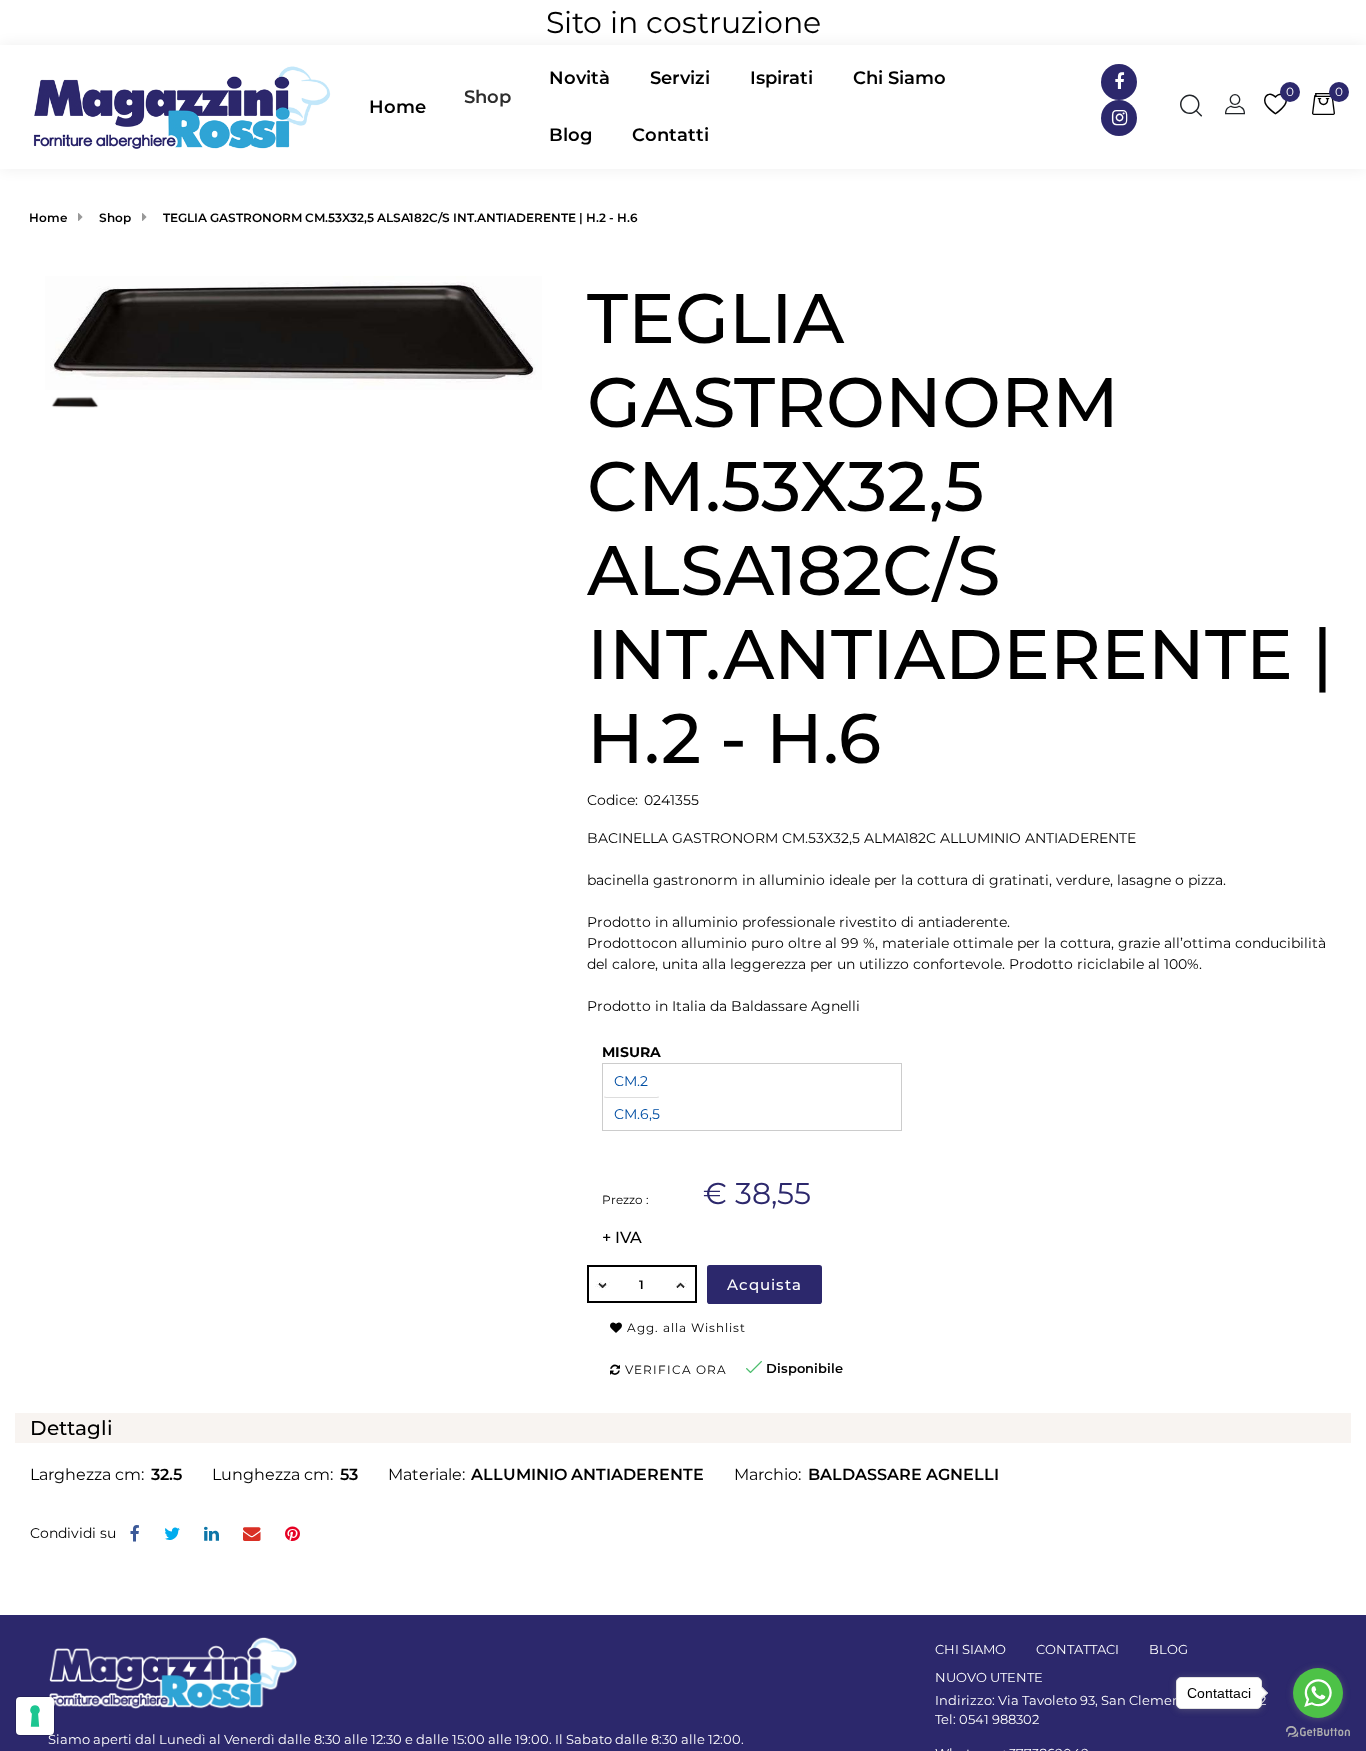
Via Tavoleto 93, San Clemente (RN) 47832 (1132, 1700)
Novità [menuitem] (579, 78)
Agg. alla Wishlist (684, 1327)
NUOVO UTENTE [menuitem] (989, 1677)
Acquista (764, 1284)
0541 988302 (999, 1719)
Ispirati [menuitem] (781, 78)
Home (48, 217)
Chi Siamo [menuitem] (899, 78)
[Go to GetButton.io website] (1318, 1731)
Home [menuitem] (397, 107)
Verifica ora (674, 1369)
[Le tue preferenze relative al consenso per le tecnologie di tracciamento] (35, 1716)
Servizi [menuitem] (680, 78)
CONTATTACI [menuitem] (1077, 1649)
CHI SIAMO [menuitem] (970, 1649)
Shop (487, 97)
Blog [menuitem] (570, 135)
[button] (293, 332)
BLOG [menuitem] (1168, 1649)
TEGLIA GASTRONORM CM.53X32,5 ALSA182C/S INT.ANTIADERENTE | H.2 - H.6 (400, 217)
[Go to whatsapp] (1318, 1693)
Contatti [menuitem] (670, 135)
